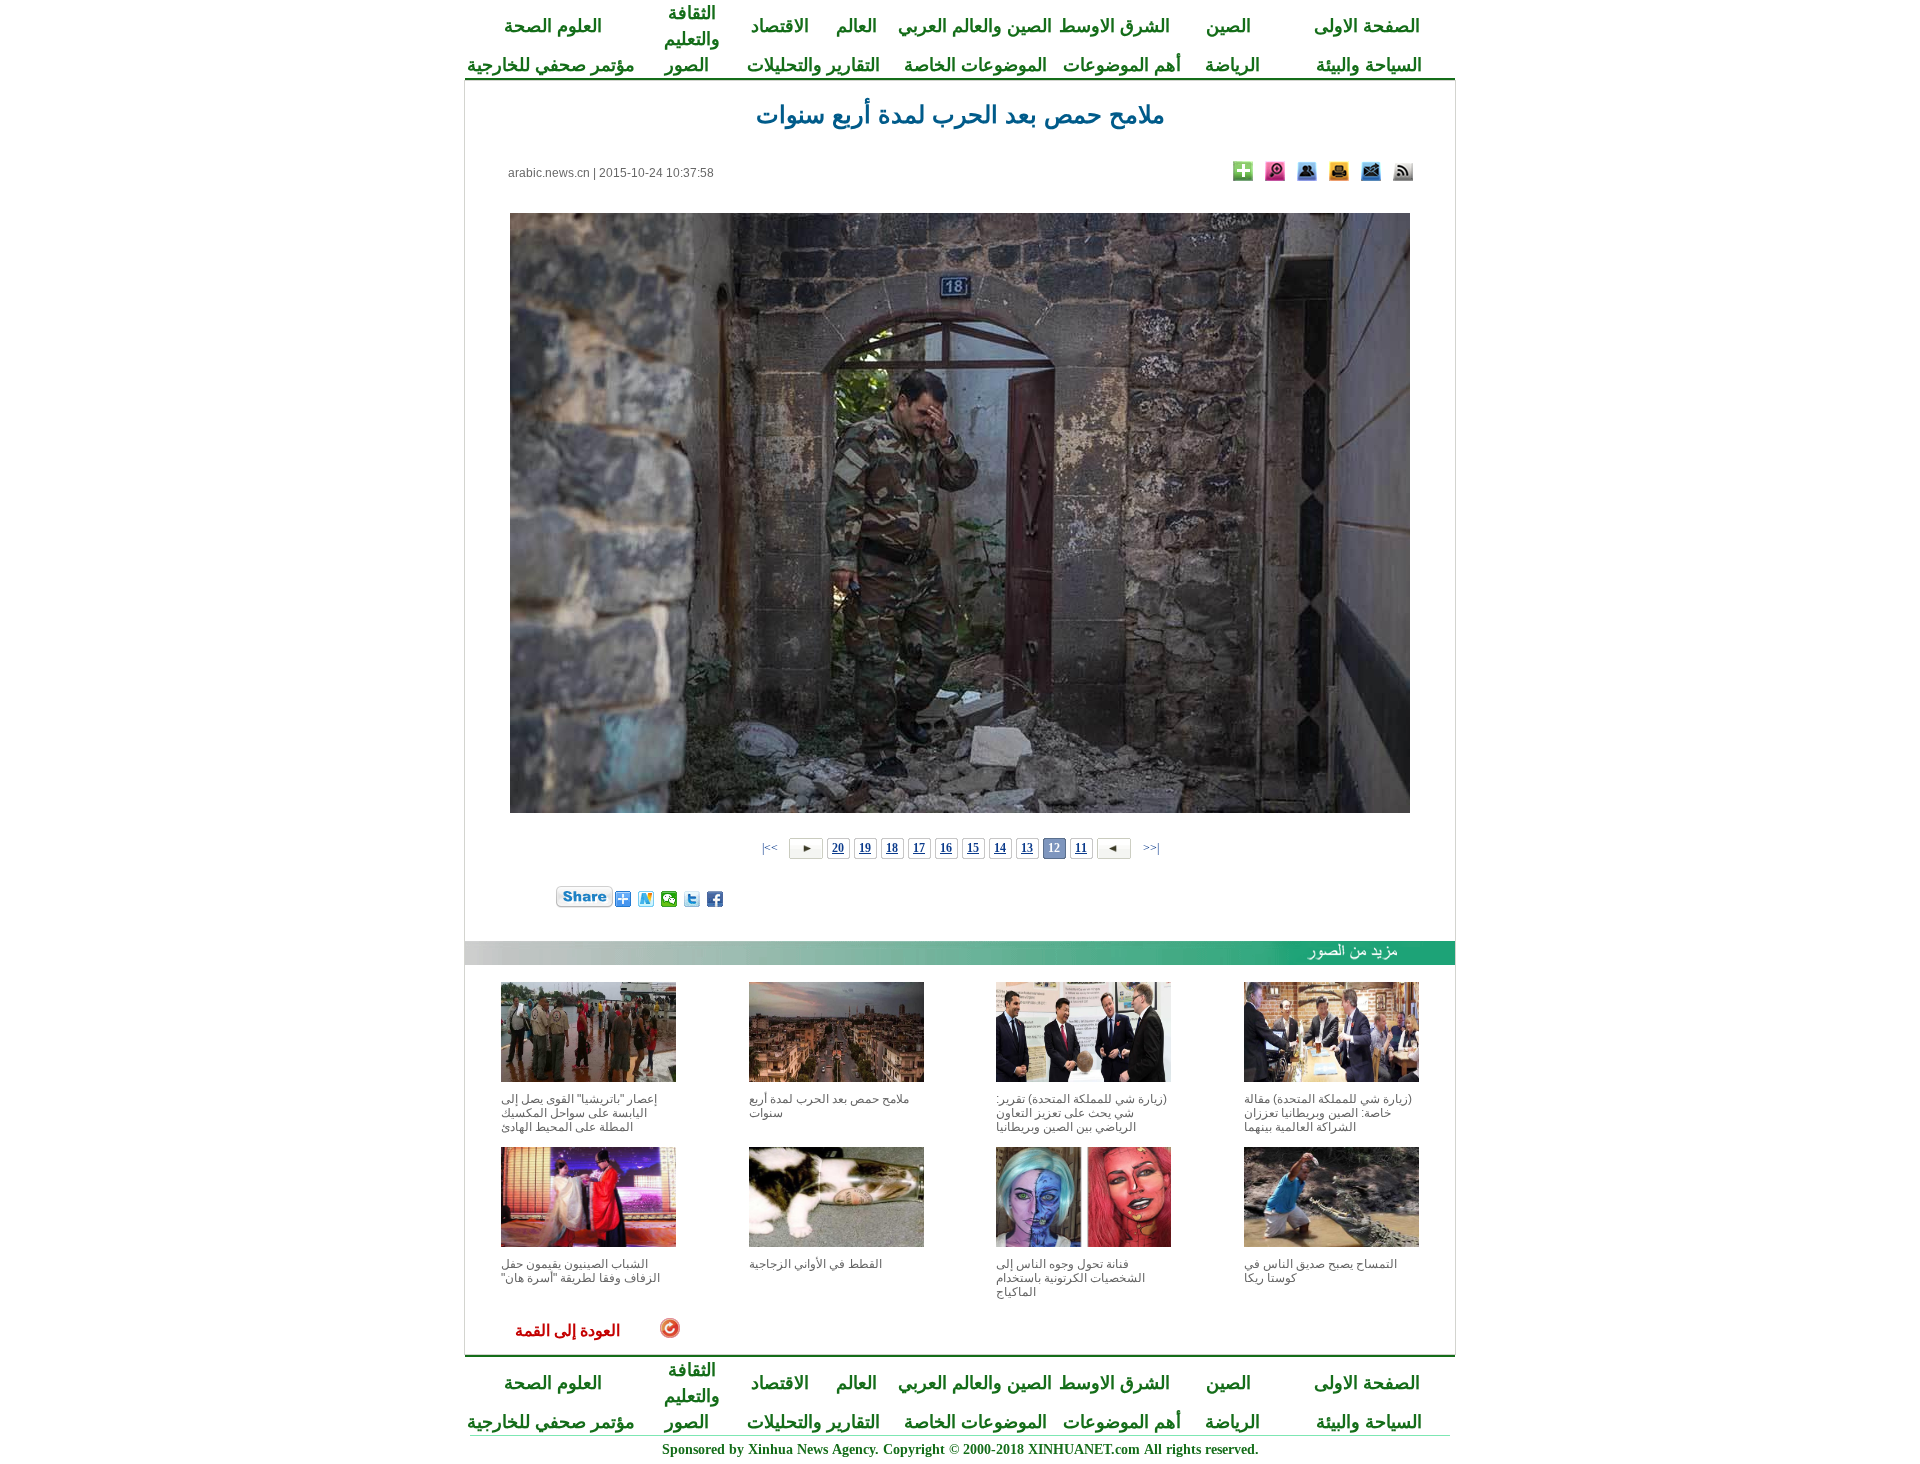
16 (946, 848)
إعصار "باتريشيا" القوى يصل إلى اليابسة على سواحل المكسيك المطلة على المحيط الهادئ (579, 1113)
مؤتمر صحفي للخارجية (551, 65)
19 (865, 848)
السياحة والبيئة (1369, 65)
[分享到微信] (669, 899)
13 (1027, 848)
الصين (1228, 26)
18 (892, 848)
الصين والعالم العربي (975, 26)
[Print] (1339, 171)
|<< (1151, 848)
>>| (771, 848)
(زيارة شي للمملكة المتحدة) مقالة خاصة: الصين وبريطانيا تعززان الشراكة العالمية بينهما (1328, 1113)
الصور (687, 65)
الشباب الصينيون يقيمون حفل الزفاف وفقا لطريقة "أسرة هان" (580, 1271)
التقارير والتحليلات (813, 65)
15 (973, 848)
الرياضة (1232, 65)
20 (838, 848)
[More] (1243, 171)
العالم (856, 26)
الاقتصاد (780, 26)
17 (919, 848)
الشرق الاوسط (1114, 26)
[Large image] (1275, 171)
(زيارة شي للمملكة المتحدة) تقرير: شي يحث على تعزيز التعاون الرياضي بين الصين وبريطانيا (1081, 1113)
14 (1000, 848)
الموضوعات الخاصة (975, 65)
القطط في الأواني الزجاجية (815, 1264)
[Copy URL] (1307, 171)
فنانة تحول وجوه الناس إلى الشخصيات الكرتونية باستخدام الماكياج (1070, 1278)
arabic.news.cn (549, 173)
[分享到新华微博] (646, 899)
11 (1081, 848)
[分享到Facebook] (715, 899)
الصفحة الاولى (1367, 26)
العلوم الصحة (553, 26)
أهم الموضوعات (1122, 65)
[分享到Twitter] (692, 899)
